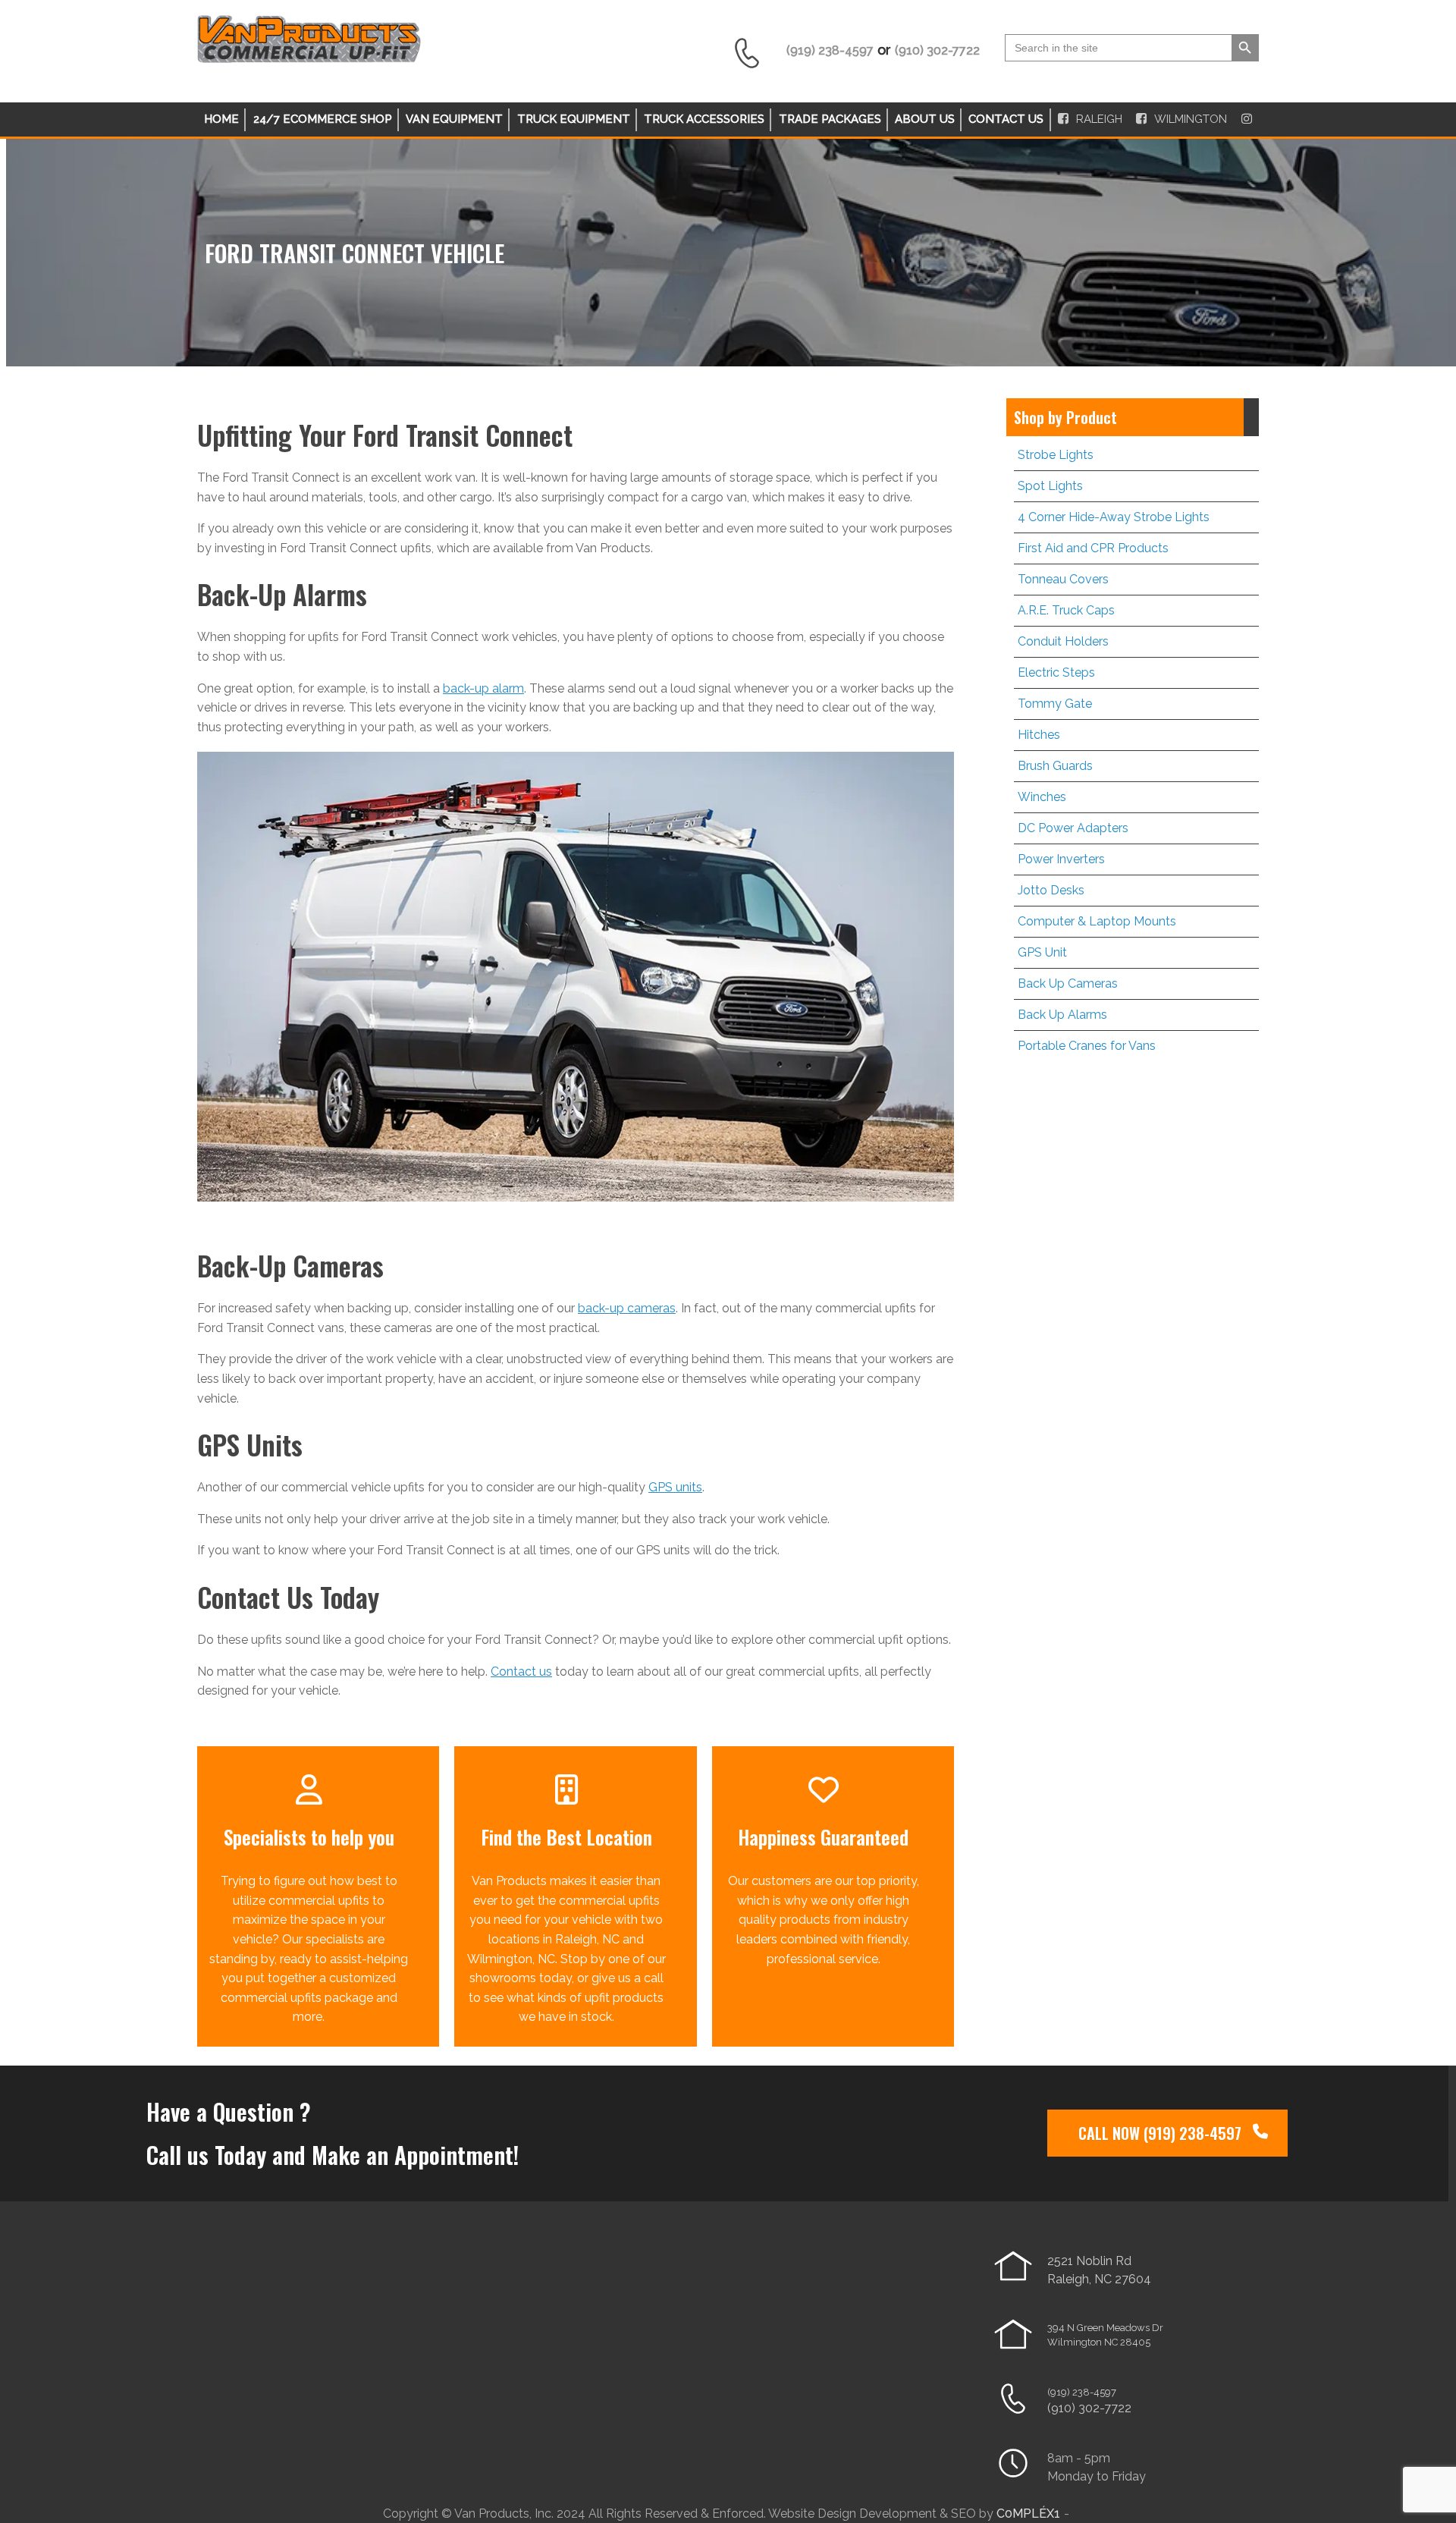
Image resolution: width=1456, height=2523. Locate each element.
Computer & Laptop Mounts (1097, 921)
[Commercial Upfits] (309, 57)
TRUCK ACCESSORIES (704, 119)
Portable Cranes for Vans (1087, 1046)
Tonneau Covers (1063, 579)
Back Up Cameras (1068, 983)
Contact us (521, 1672)
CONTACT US (1006, 119)
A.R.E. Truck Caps (1066, 610)
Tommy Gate (1055, 704)
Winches (1042, 797)
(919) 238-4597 (1082, 2392)
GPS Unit (1042, 952)
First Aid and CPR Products (1093, 548)
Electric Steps (1056, 672)
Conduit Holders (1063, 641)
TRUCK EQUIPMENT (574, 119)
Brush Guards (1055, 766)
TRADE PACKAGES (830, 119)
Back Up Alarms (1062, 1015)
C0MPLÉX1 (1028, 2514)
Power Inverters (1061, 859)
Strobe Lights (1056, 455)
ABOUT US (925, 119)
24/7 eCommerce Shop (323, 119)
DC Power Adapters (1073, 828)
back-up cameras (627, 1308)
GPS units (675, 1487)
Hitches (1039, 735)
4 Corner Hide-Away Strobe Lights (1114, 517)
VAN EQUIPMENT (454, 119)
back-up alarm (483, 688)
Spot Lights (1050, 486)
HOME (221, 119)
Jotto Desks (1051, 890)
